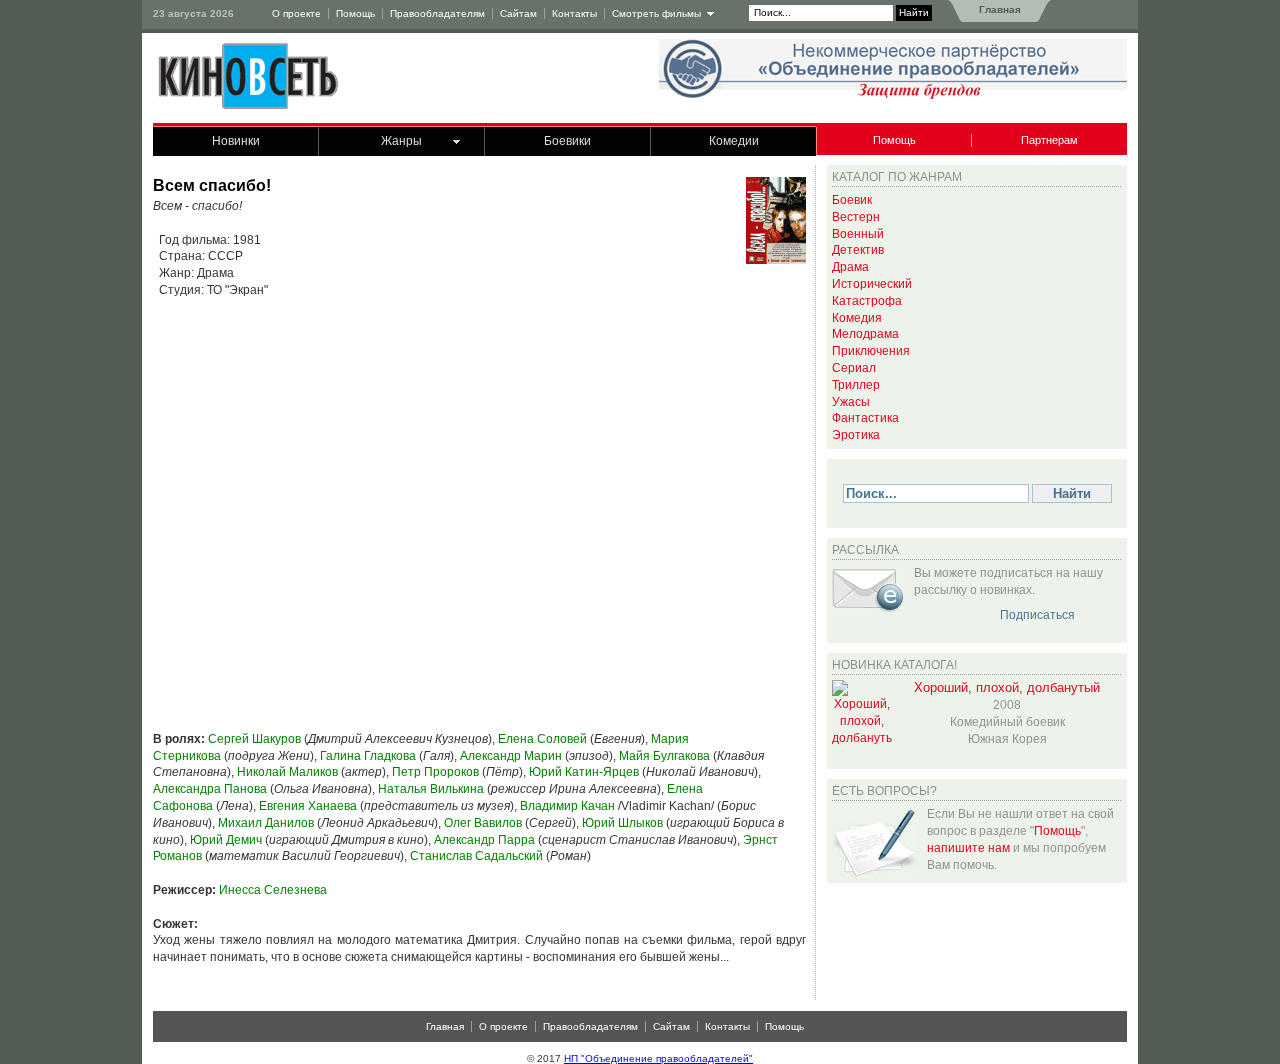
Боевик (852, 200)
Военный (858, 234)
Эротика (856, 435)
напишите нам (968, 848)
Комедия (857, 318)
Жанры (401, 141)
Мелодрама (865, 334)
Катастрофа (867, 301)
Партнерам (1049, 140)
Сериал (854, 368)
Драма (850, 267)
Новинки (236, 141)
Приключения (871, 351)
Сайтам (518, 13)
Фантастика (865, 418)
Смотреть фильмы (656, 13)
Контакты (574, 13)
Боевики (567, 141)
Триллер (856, 385)
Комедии (734, 141)
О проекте (296, 13)
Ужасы (851, 402)
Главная (998, 9)
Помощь (355, 13)
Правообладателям (437, 13)
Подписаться (1037, 615)
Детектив (858, 250)
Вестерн (856, 217)
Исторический (872, 284)
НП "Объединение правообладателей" (658, 1058)
